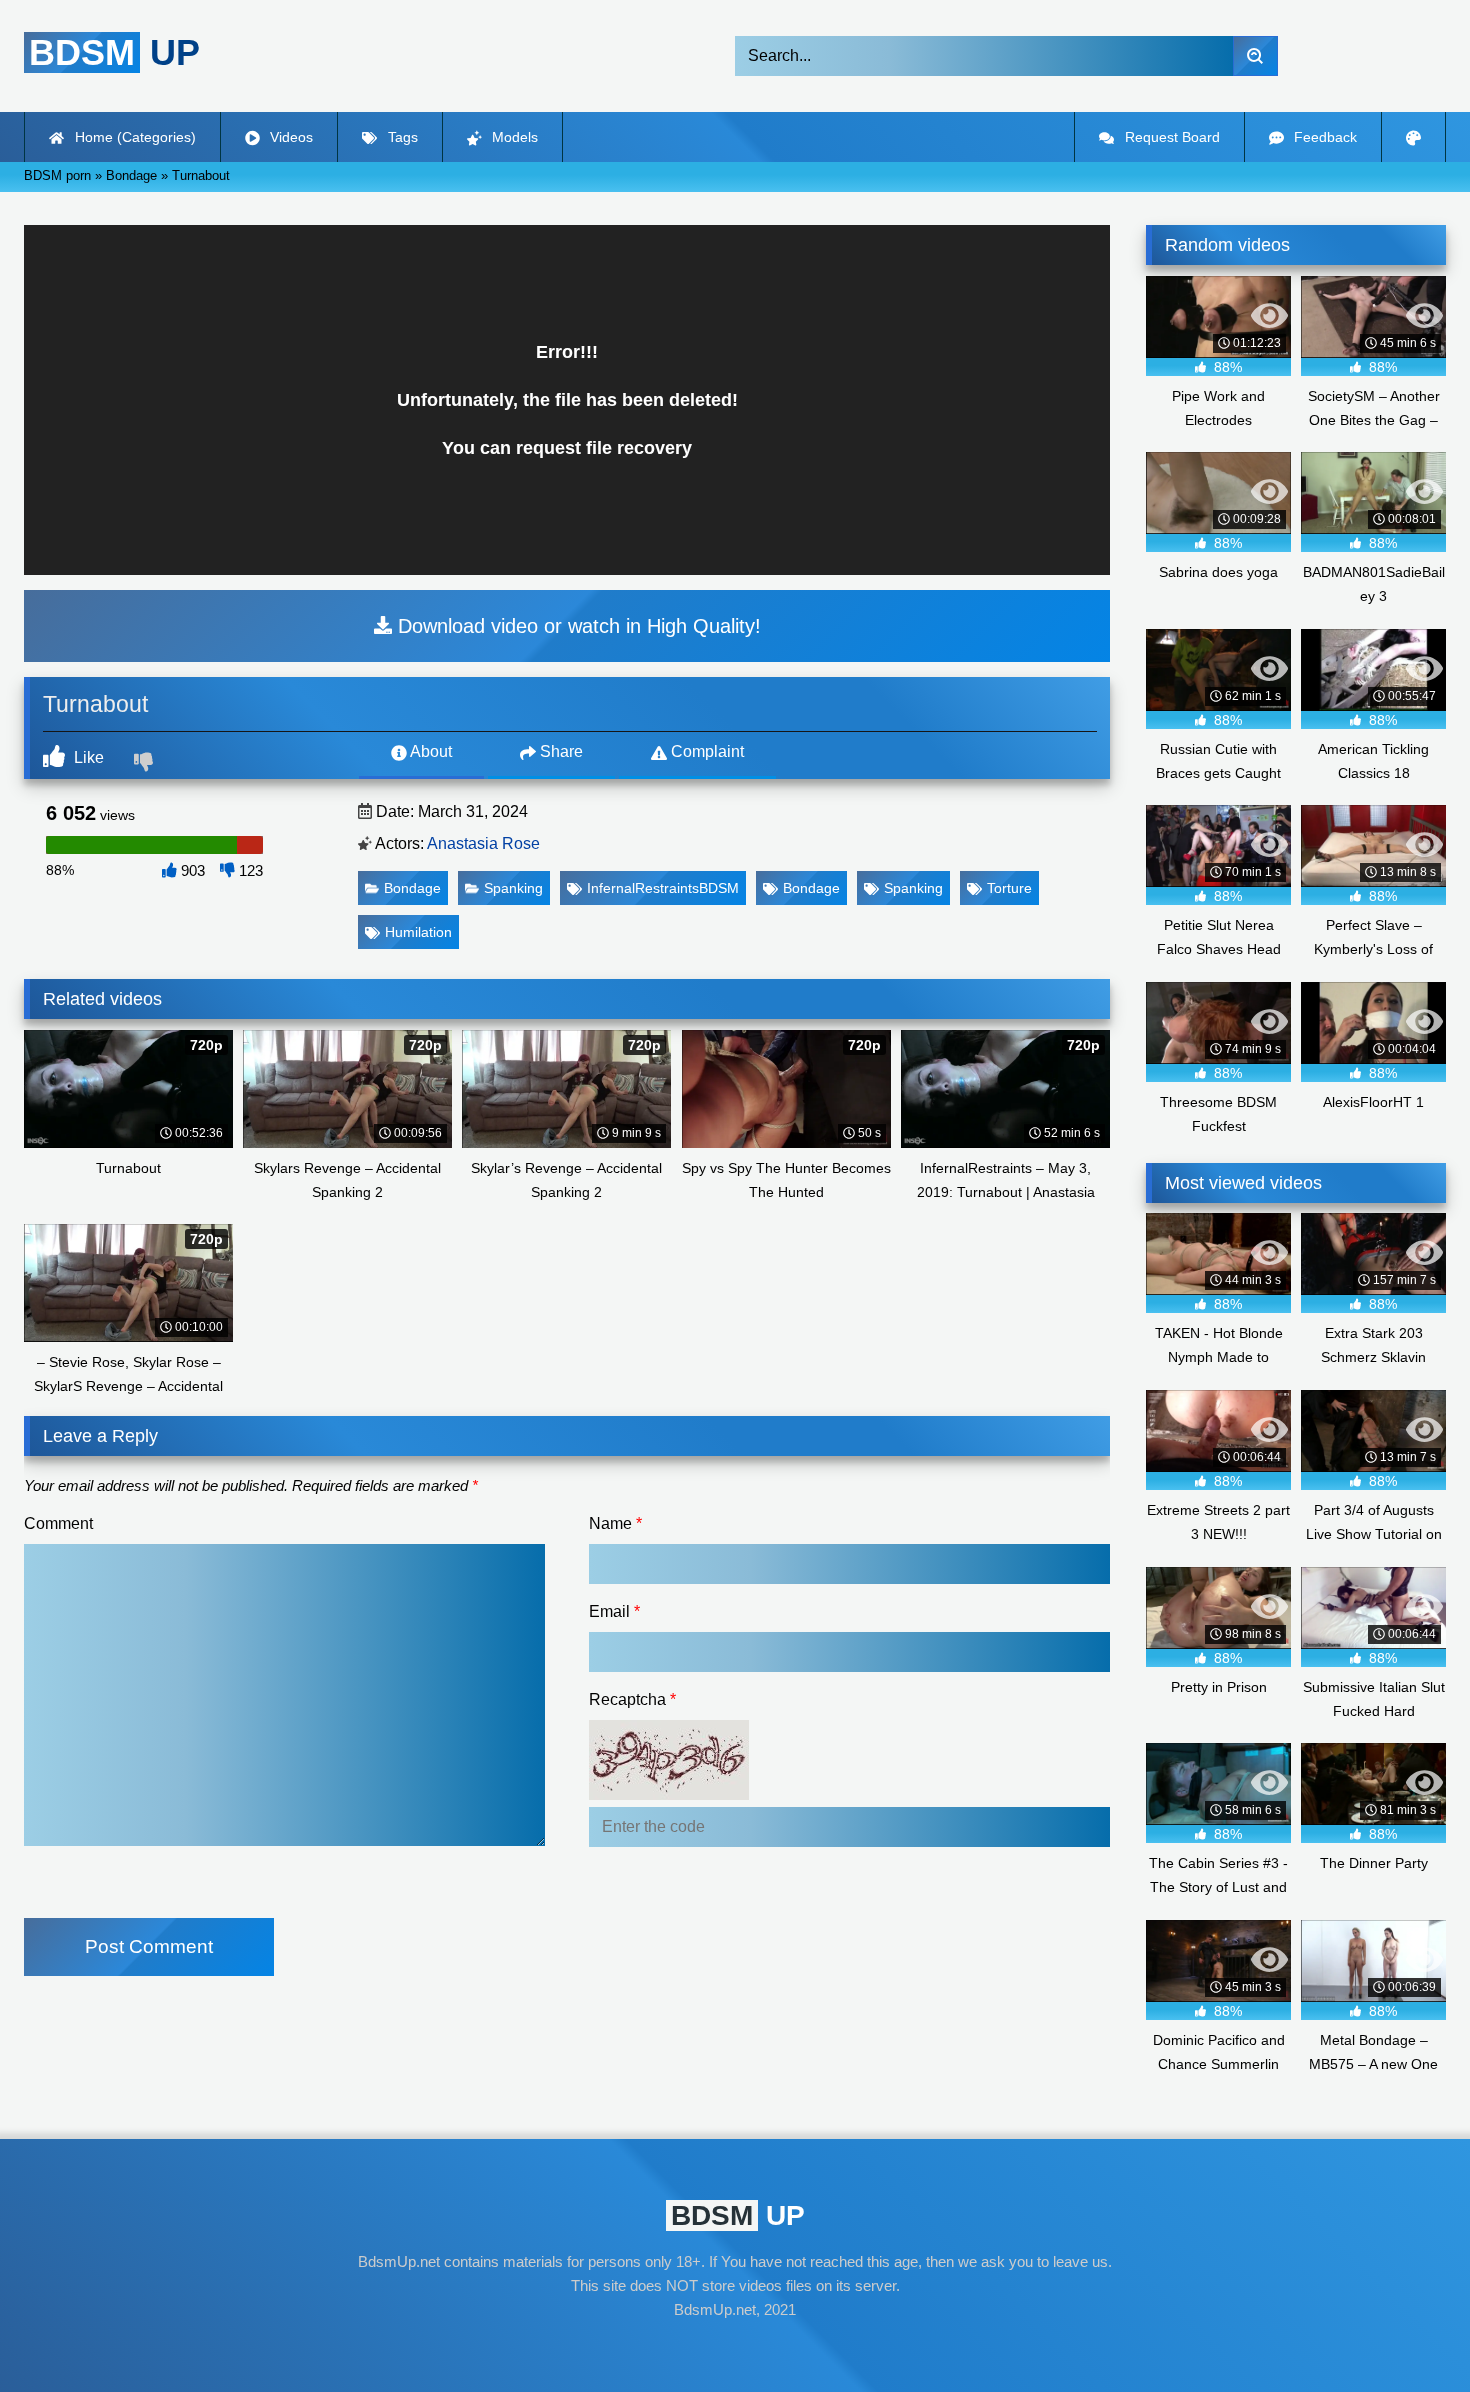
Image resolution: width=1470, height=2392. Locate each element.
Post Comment (149, 1946)
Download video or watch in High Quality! (576, 626)
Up (114, 52)
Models (513, 137)
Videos (289, 137)
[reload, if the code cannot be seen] (669, 1794)
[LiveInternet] (735, 2348)
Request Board (1170, 137)
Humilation (418, 932)
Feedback (1323, 137)
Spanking (513, 888)
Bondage (412, 888)
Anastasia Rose (483, 843)
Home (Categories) (133, 137)
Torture (1009, 888)
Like (87, 757)
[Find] (1255, 56)
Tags (401, 137)
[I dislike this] (146, 764)
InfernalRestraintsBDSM (663, 888)
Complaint (705, 751)
